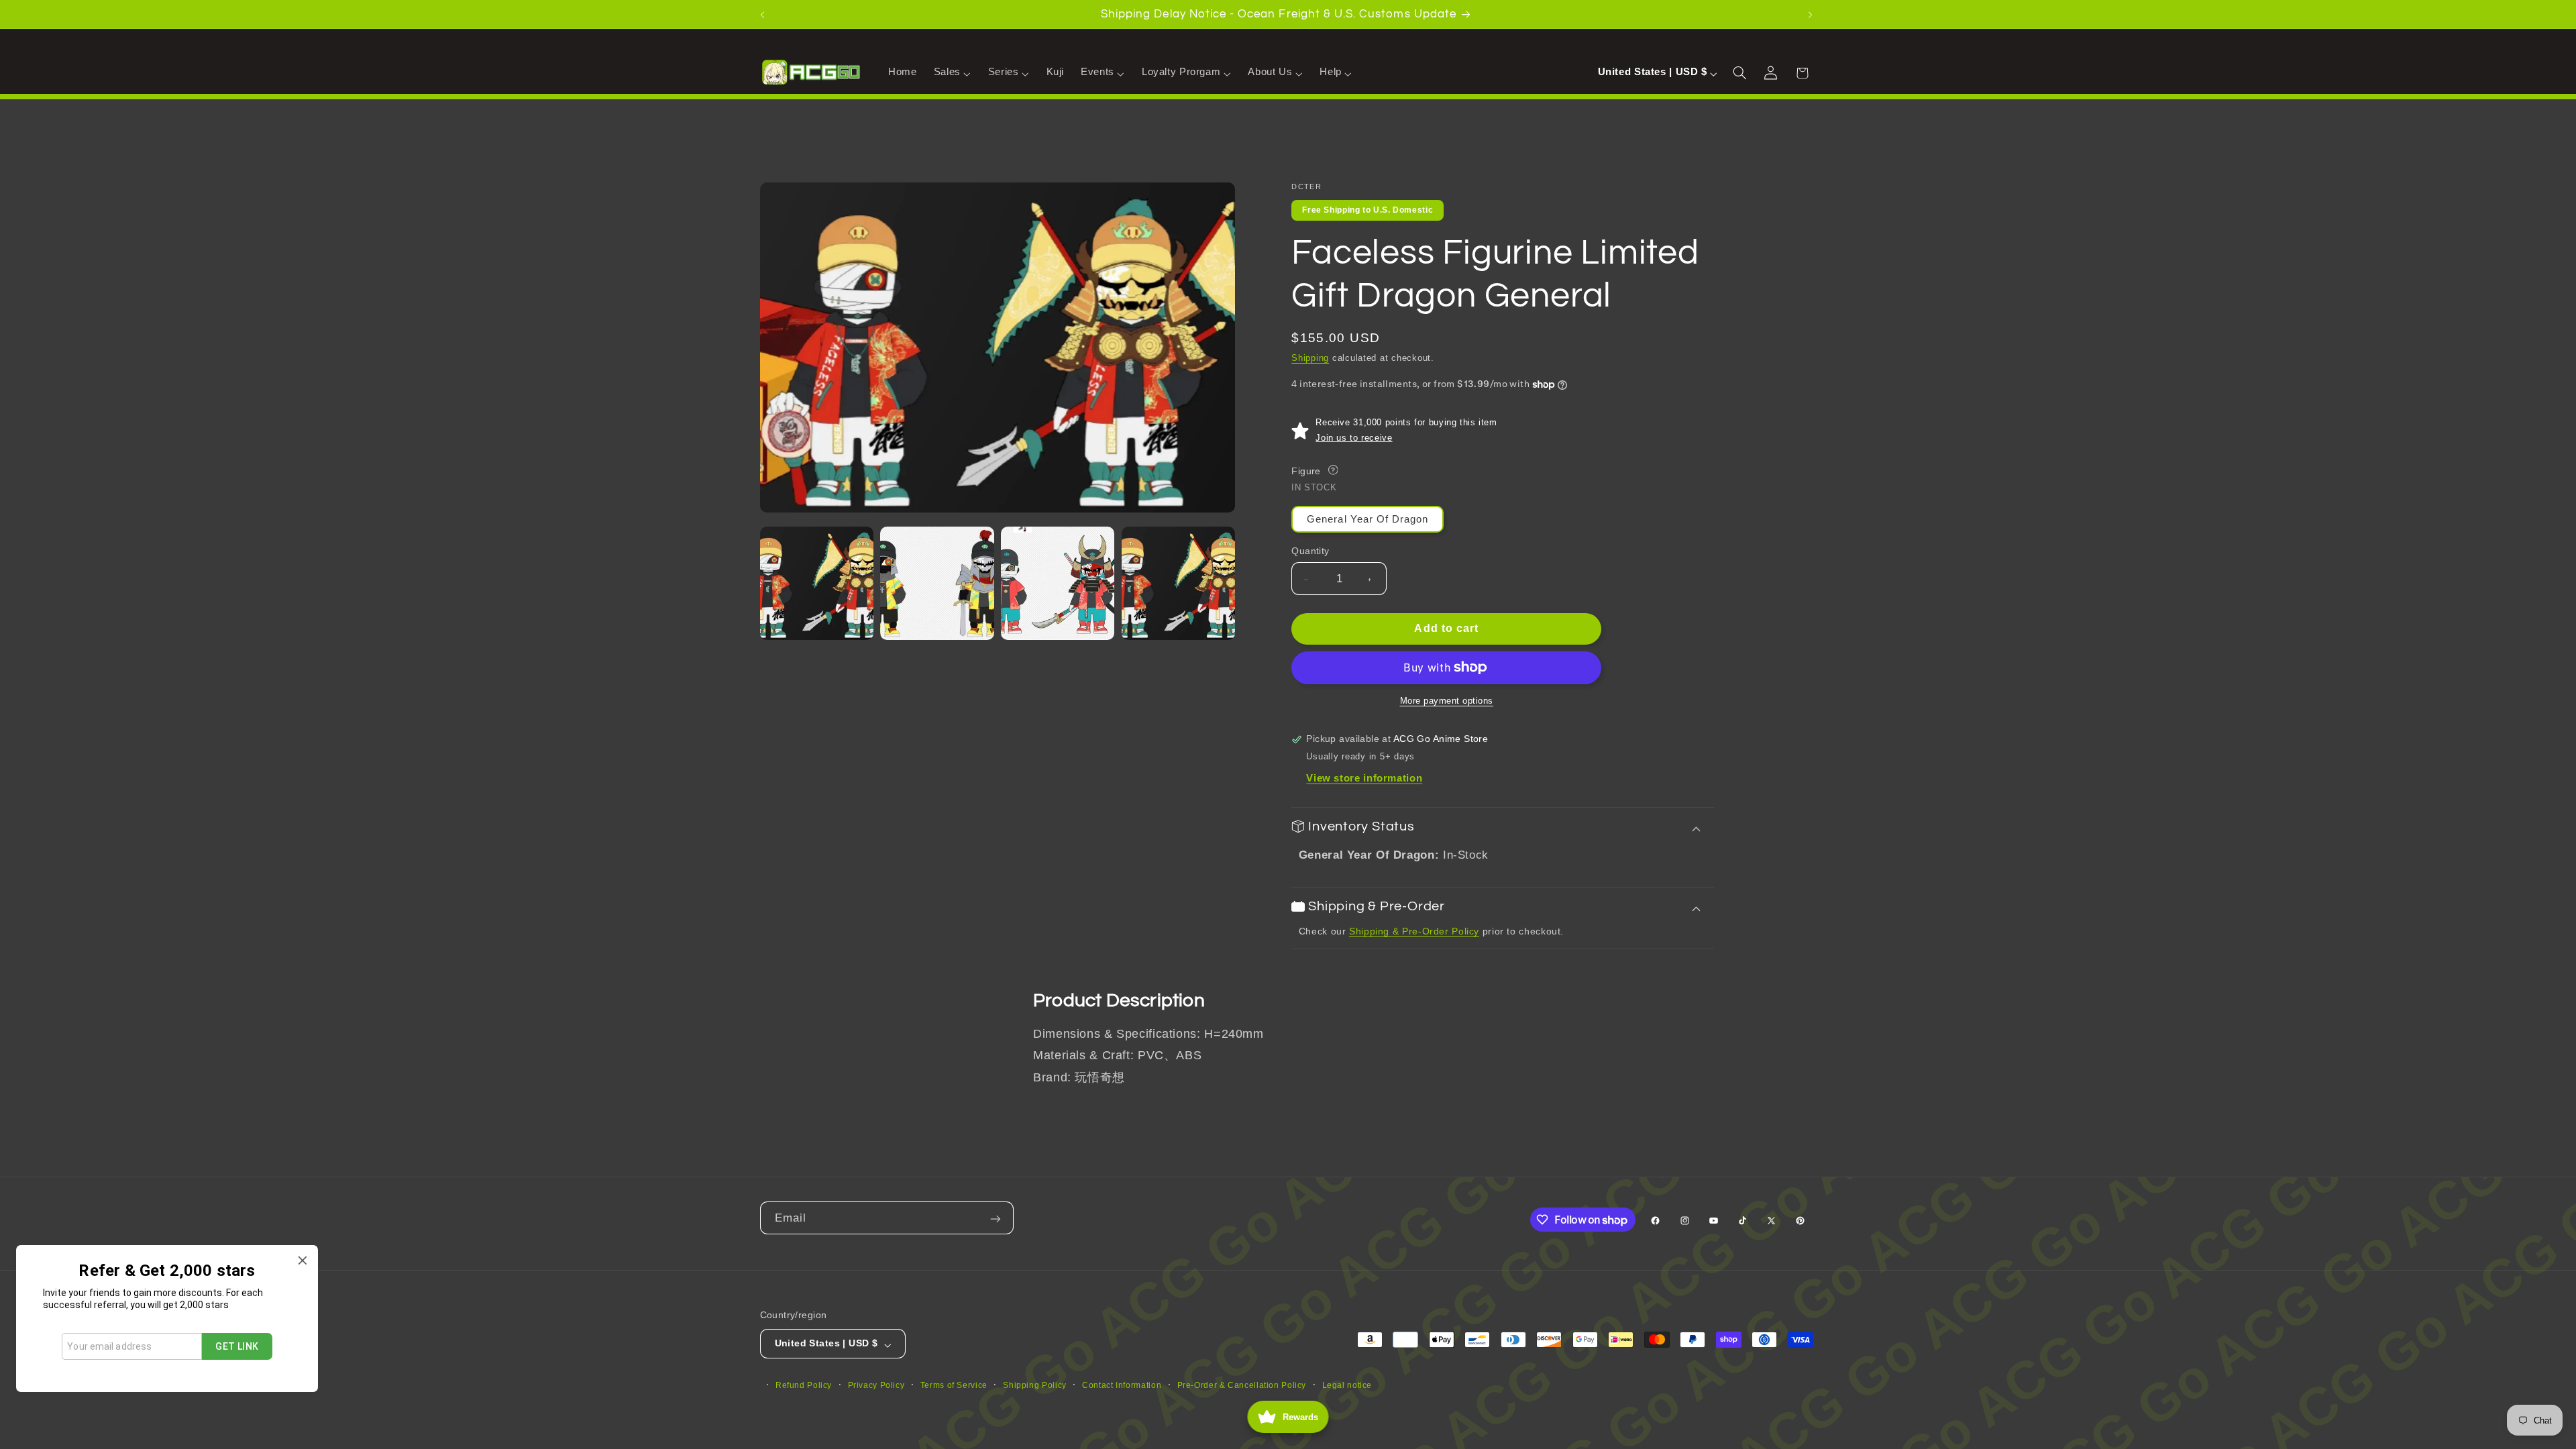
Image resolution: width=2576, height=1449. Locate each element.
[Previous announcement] (764, 14)
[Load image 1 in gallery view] (817, 583)
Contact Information (1122, 1385)
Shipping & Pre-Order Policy (1414, 931)
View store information (1364, 778)
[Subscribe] (997, 1218)
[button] (952, 72)
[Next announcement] (1812, 14)
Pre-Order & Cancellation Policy (1242, 1385)
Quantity (1310, 551)
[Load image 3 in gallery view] (1058, 583)
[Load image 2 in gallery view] (937, 583)
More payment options (1447, 701)
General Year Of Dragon (1367, 519)
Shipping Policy (1034, 1385)
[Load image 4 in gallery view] (1178, 583)
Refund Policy (804, 1385)
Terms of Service (954, 1385)
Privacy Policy (876, 1385)
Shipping (1310, 358)
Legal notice (1347, 1385)
